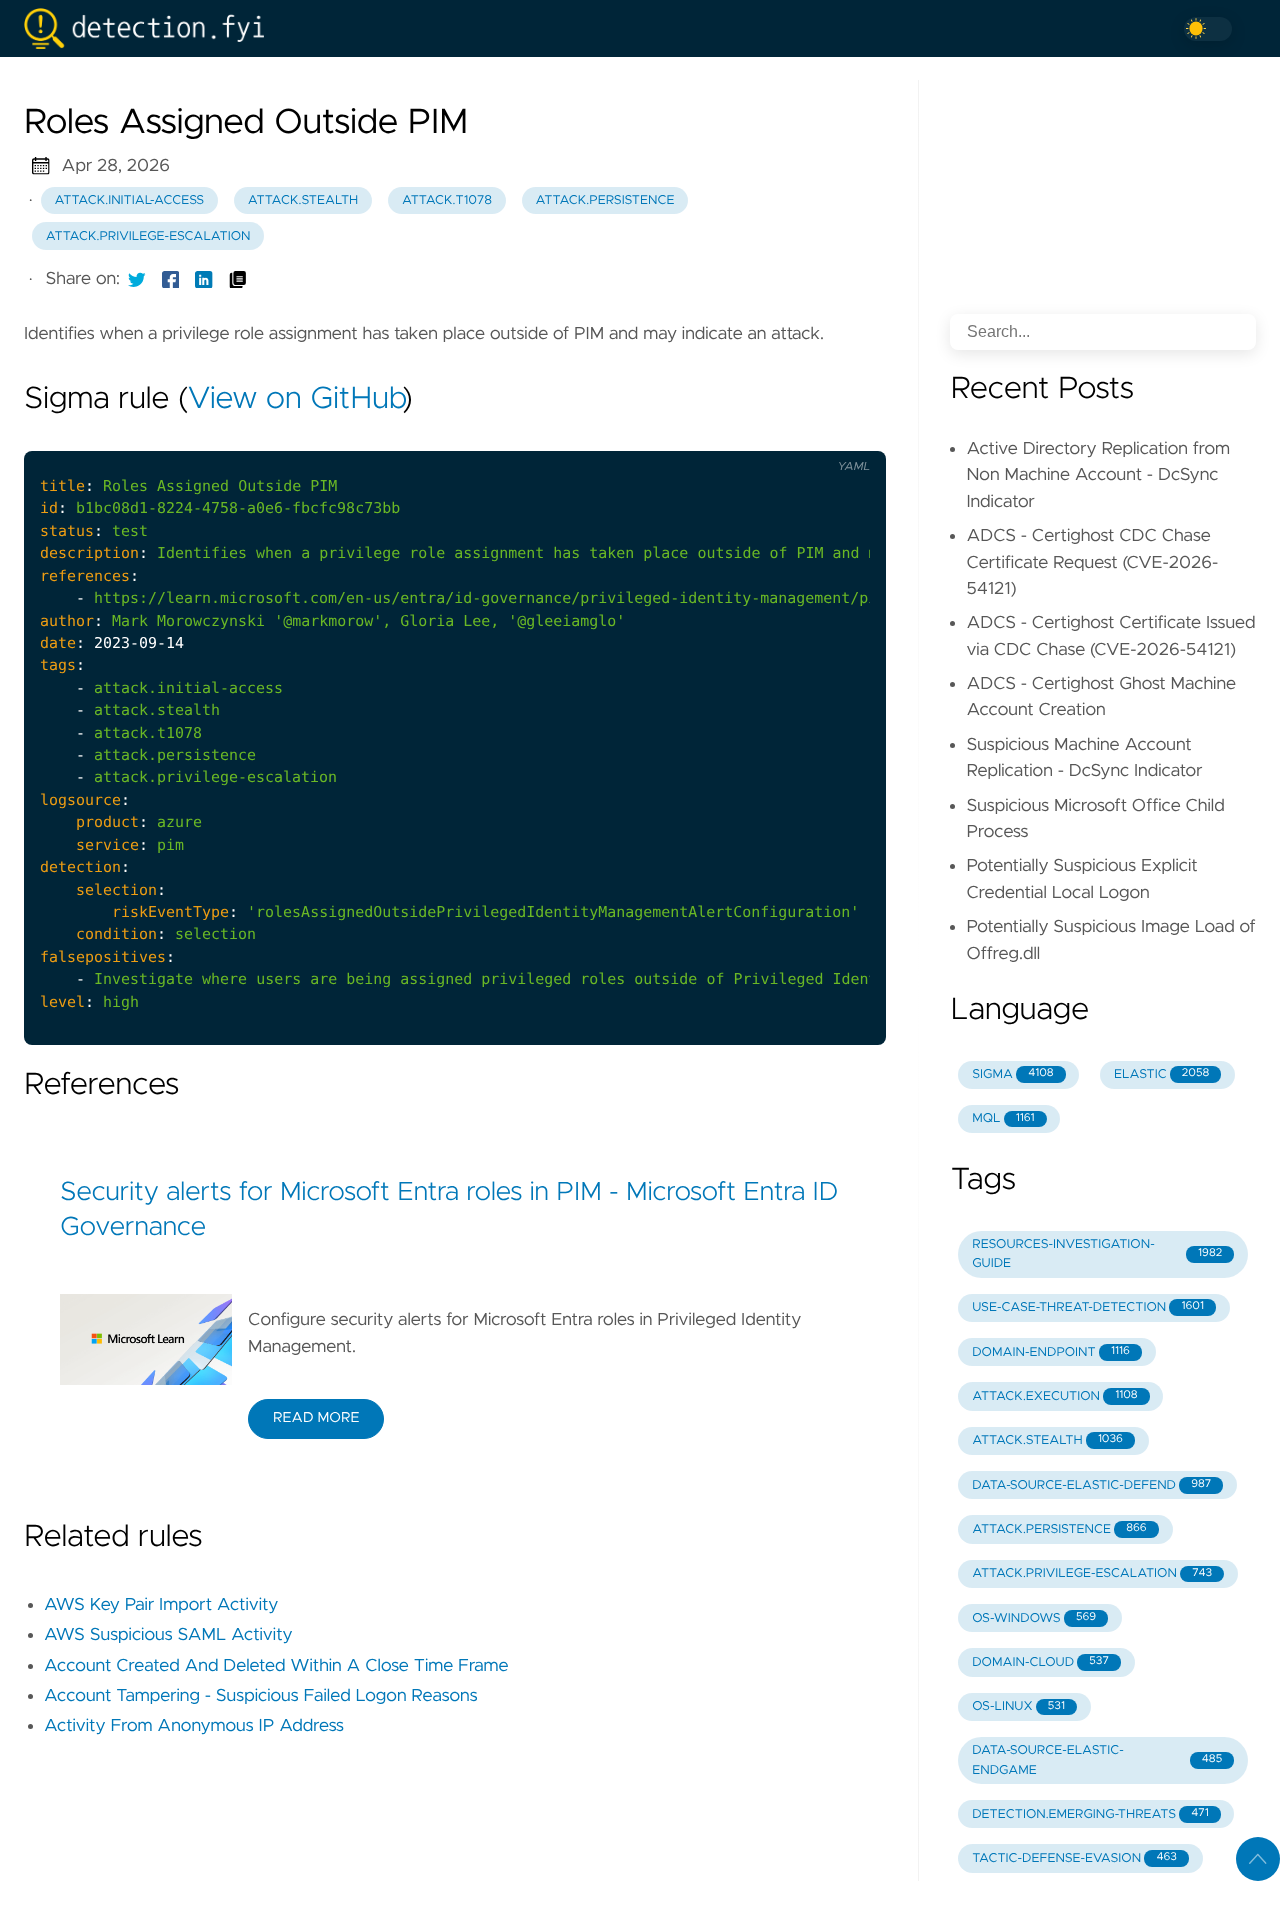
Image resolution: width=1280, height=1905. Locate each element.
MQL (1003, 1118)
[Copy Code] (763, 434)
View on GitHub (295, 400)
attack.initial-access (130, 200)
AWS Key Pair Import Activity (161, 1605)
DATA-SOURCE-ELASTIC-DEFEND (1091, 1485)
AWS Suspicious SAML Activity (168, 1635)
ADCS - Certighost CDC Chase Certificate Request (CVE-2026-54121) (1092, 562)
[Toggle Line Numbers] (804, 434)
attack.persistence (605, 200)
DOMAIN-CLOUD (1040, 1662)
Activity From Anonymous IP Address (194, 1726)
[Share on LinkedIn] (204, 279)
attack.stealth (303, 200)
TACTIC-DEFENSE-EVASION (1074, 1858)
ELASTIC (1161, 1074)
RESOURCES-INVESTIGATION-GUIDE (1097, 1254)
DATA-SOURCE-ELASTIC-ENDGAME (1097, 1760)
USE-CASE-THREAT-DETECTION (1088, 1307)
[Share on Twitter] (137, 279)
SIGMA (1012, 1074)
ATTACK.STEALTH (1047, 1440)
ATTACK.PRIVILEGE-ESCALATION (1092, 1573)
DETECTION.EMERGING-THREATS (1090, 1814)
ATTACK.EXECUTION (1054, 1396)
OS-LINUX (1018, 1706)
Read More (316, 1418)
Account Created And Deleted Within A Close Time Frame (276, 1666)
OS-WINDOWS (1034, 1618)
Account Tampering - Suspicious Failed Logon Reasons (261, 1696)
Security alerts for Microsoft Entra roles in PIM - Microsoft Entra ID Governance (449, 1211)
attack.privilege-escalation (148, 236)
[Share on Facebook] (171, 279)
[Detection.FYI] (152, 28)
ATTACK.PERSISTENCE (1059, 1529)
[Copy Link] (238, 279)
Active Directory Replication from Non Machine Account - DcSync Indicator (1098, 475)
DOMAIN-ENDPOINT (1051, 1352)
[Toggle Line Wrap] (846, 434)
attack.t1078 (447, 200)
